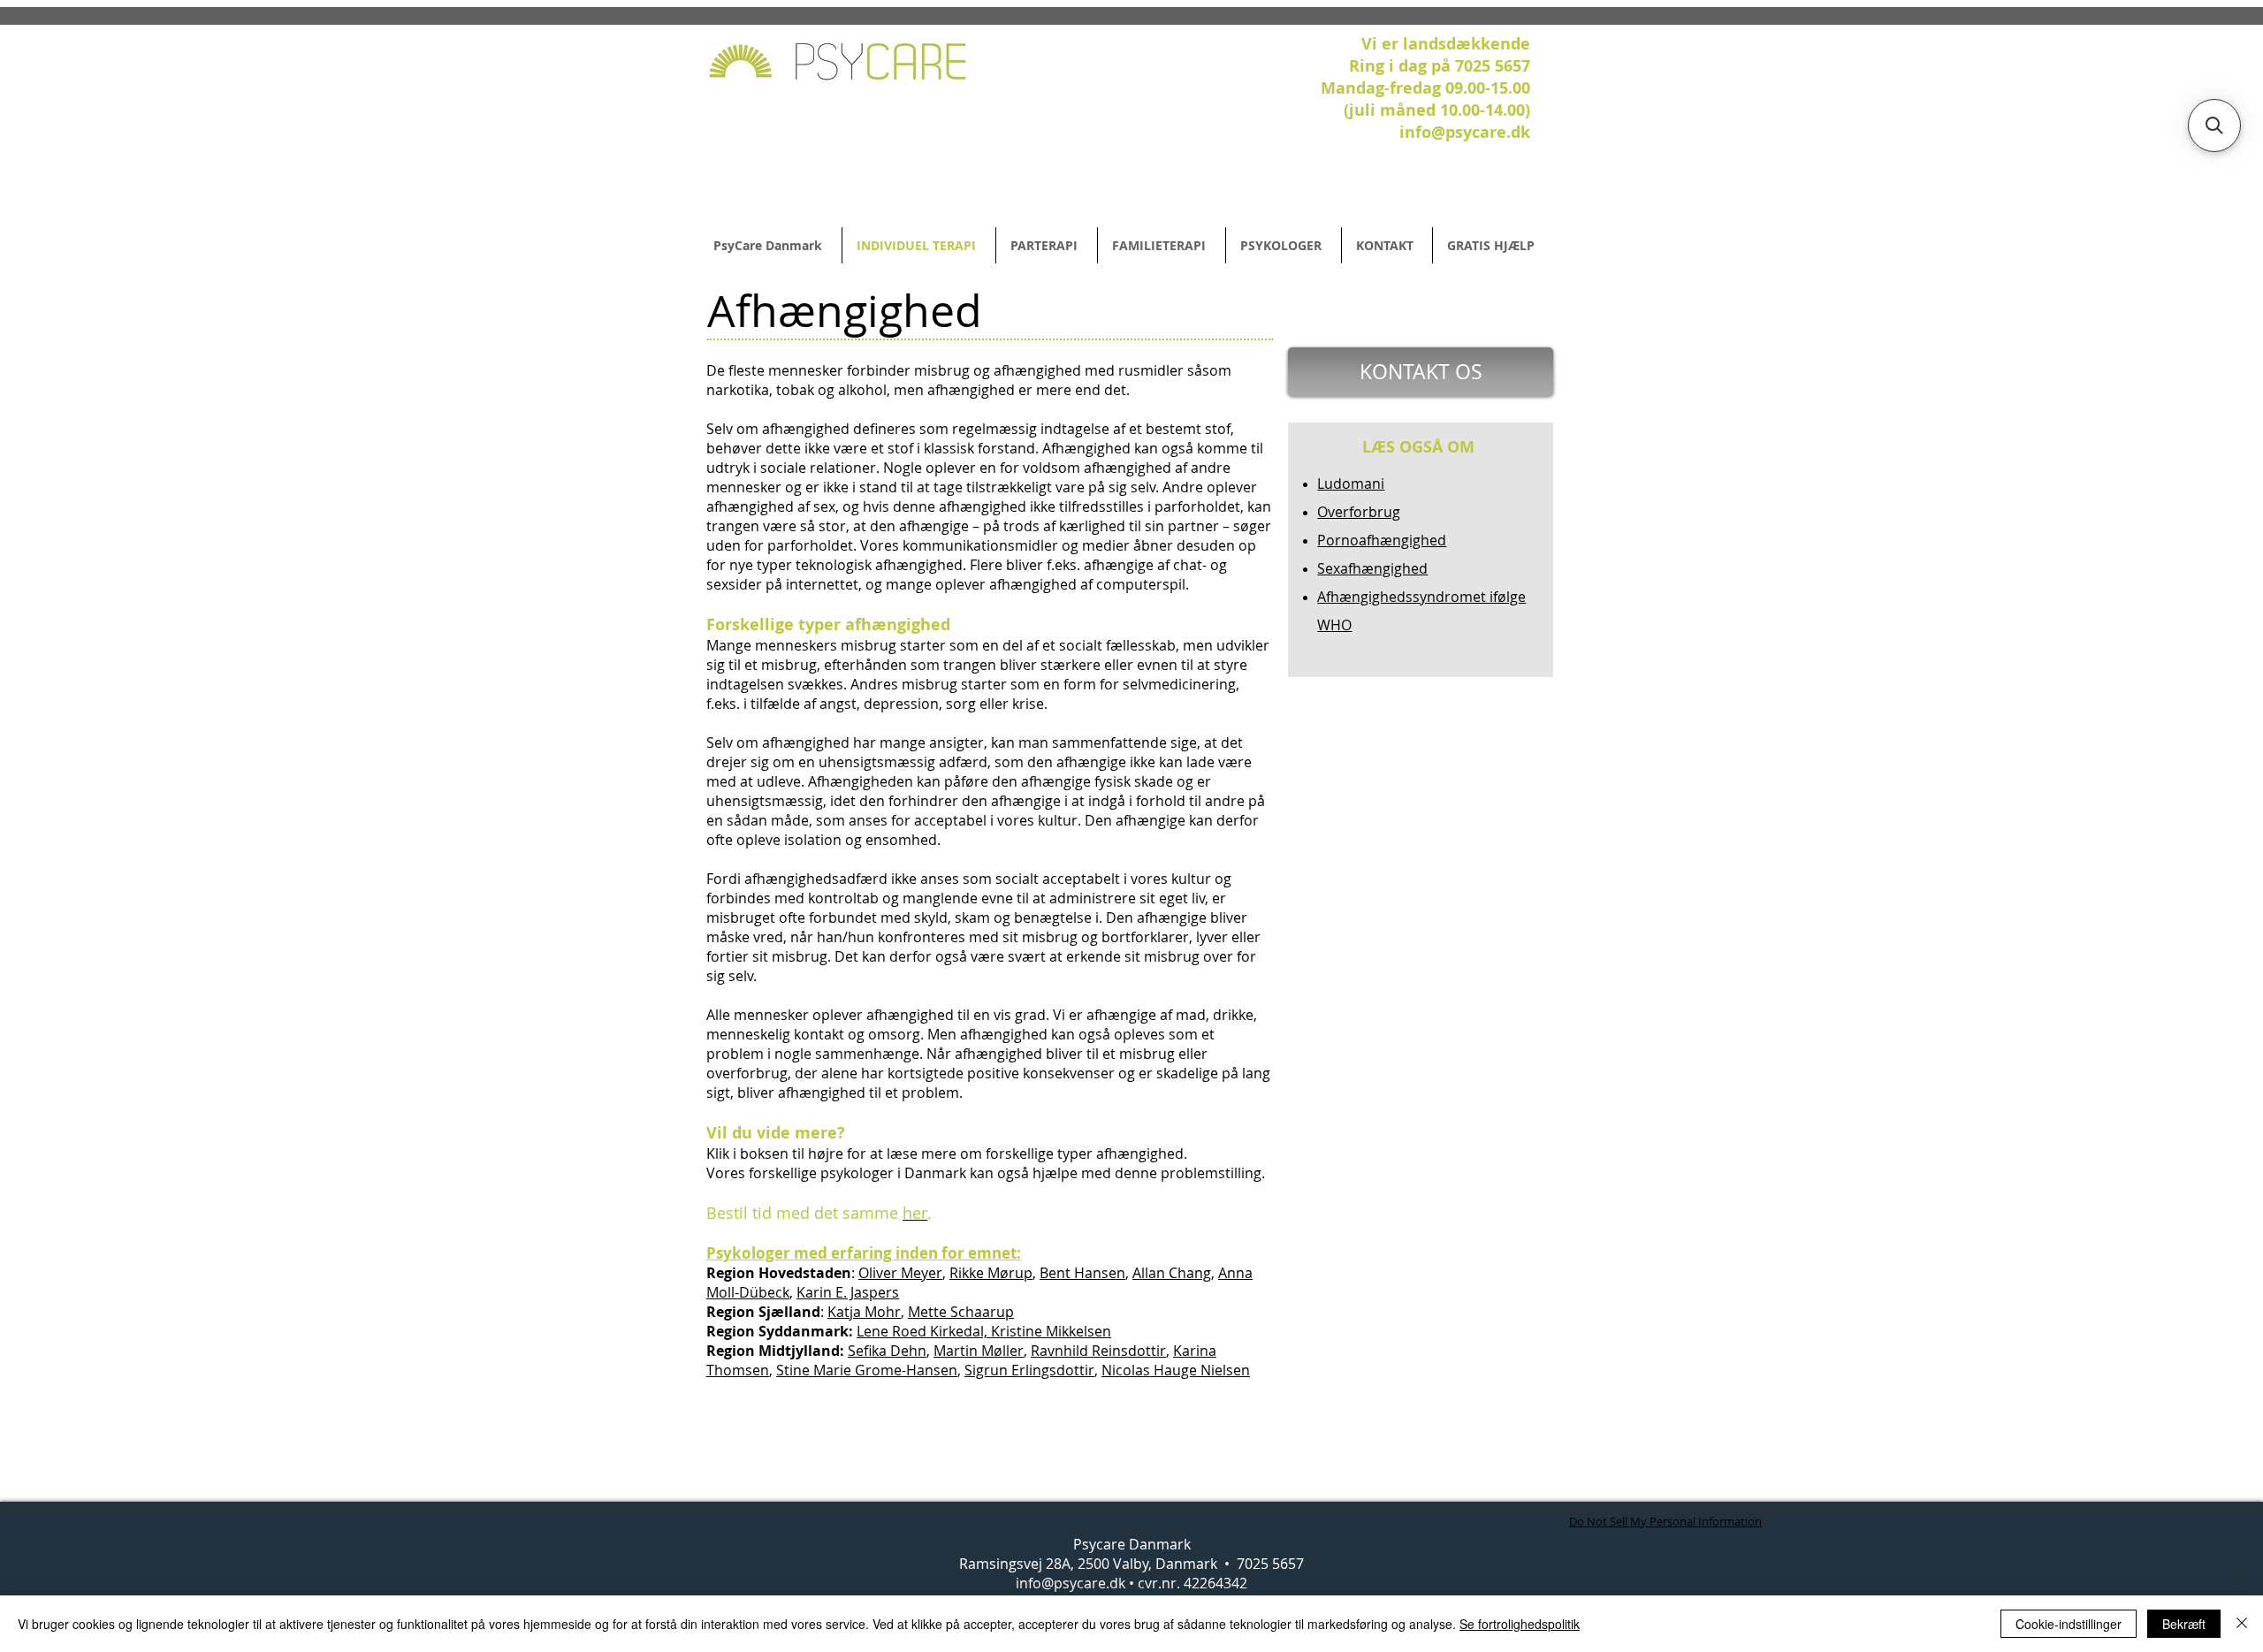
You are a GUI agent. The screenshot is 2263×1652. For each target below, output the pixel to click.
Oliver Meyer (900, 1273)
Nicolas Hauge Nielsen (1176, 1370)
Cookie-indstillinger (2069, 1624)
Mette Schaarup (961, 1312)
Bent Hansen (1082, 1273)
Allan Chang (1172, 1273)
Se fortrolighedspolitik (1520, 1624)
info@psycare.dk (1071, 1583)
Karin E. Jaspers (848, 1292)
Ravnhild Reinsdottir (1098, 1351)
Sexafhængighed (1372, 568)
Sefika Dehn (887, 1351)
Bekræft (2184, 1624)
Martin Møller (979, 1351)
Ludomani (1351, 483)
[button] (2214, 126)
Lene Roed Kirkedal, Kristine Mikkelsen (984, 1331)
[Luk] (2242, 1624)
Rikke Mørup (991, 1273)
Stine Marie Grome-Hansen (867, 1370)
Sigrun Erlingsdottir (1029, 1370)
